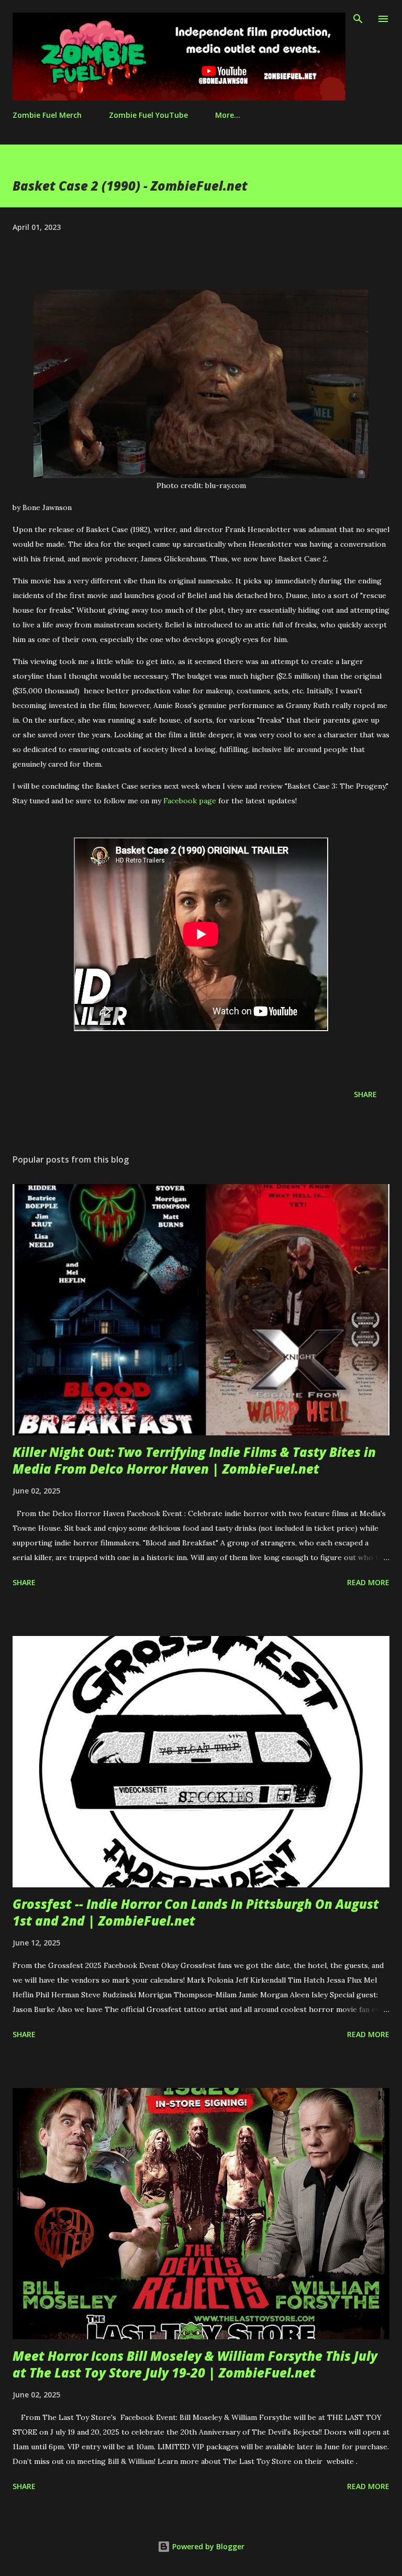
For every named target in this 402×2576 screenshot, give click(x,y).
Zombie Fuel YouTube (148, 115)
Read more (368, 1582)
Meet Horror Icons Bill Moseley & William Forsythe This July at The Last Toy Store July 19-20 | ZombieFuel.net (195, 2364)
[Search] (358, 19)
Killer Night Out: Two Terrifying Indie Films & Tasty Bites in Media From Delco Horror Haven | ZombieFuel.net (194, 1460)
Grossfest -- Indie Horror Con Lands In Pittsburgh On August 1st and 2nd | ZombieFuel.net (196, 1912)
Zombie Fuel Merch (47, 115)
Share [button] (365, 1094)
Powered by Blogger (207, 2546)
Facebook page (190, 801)
